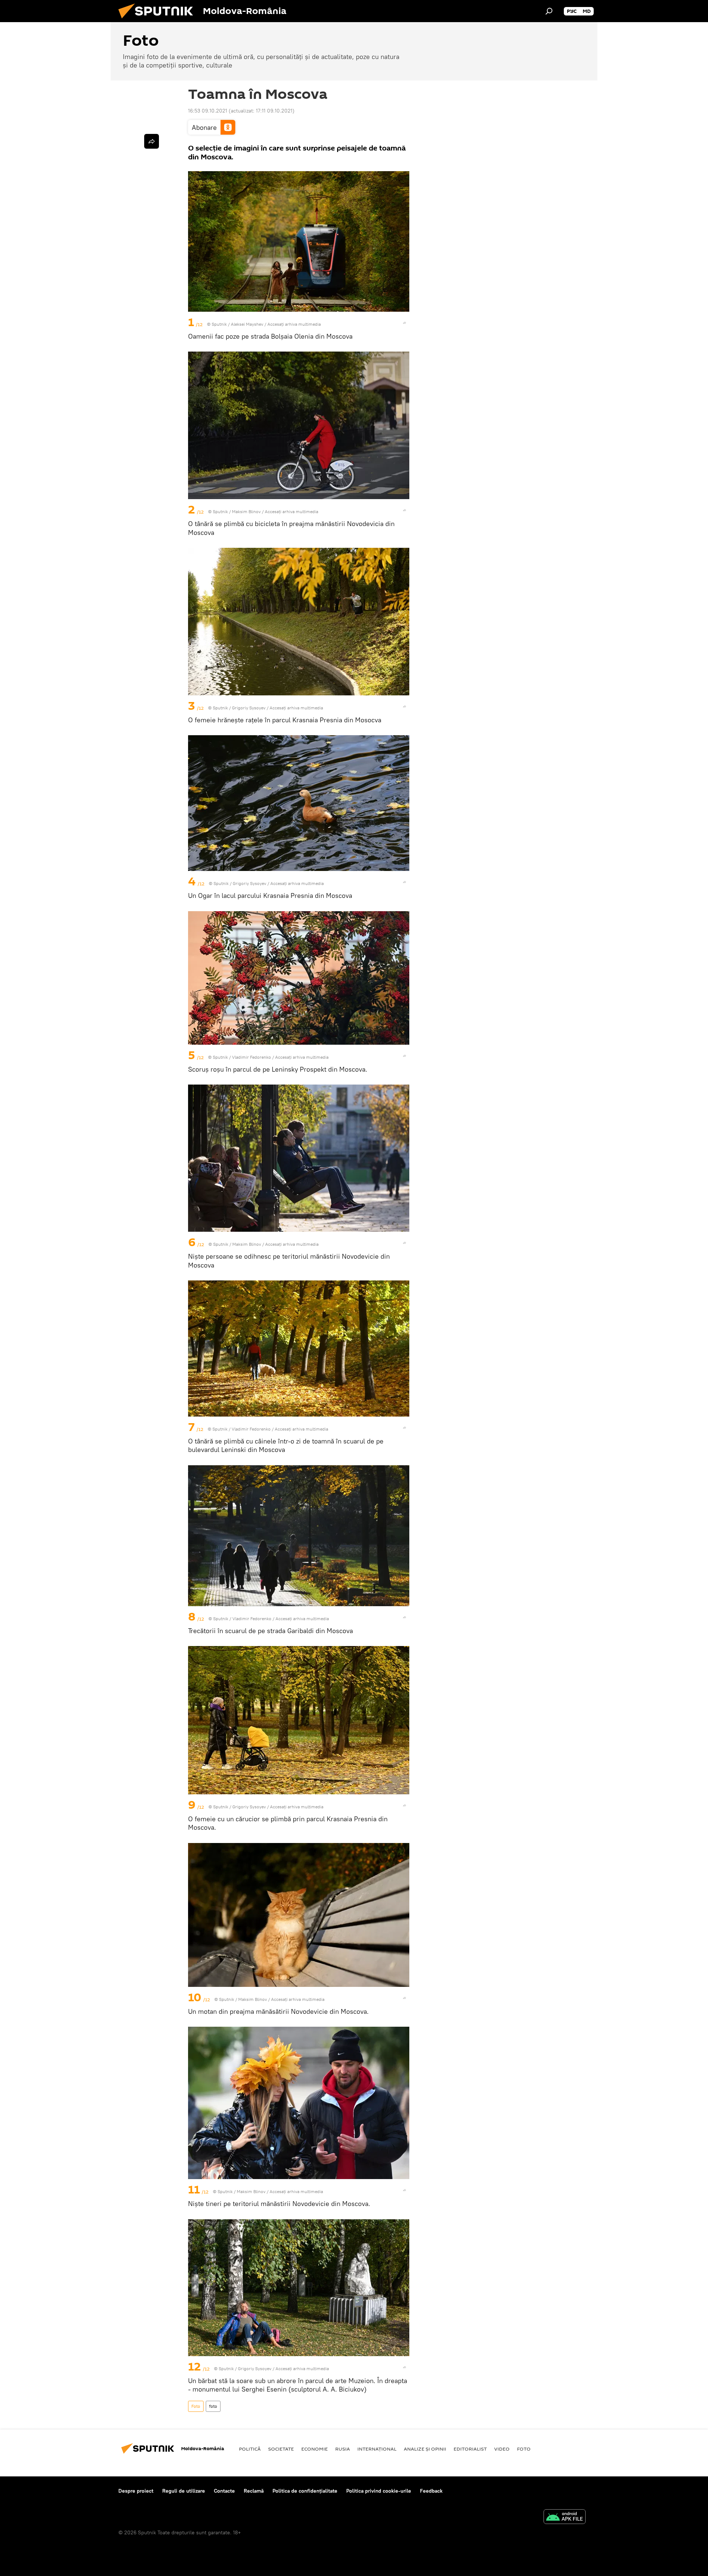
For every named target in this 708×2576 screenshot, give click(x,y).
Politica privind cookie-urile (379, 2491)
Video (502, 2449)
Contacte (224, 2491)
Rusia (343, 2449)
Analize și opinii (425, 2449)
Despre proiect (136, 2491)
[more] (405, 323)
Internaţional (377, 2449)
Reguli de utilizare (184, 2491)
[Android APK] (565, 2518)
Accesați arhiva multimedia (294, 324)
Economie (315, 2449)
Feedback (431, 2491)
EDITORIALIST (470, 2449)
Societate (281, 2449)
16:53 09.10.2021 (208, 111)
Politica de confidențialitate (305, 2491)
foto (213, 2406)
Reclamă (254, 2491)
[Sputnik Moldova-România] (159, 20)
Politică (250, 2449)
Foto (196, 2406)
